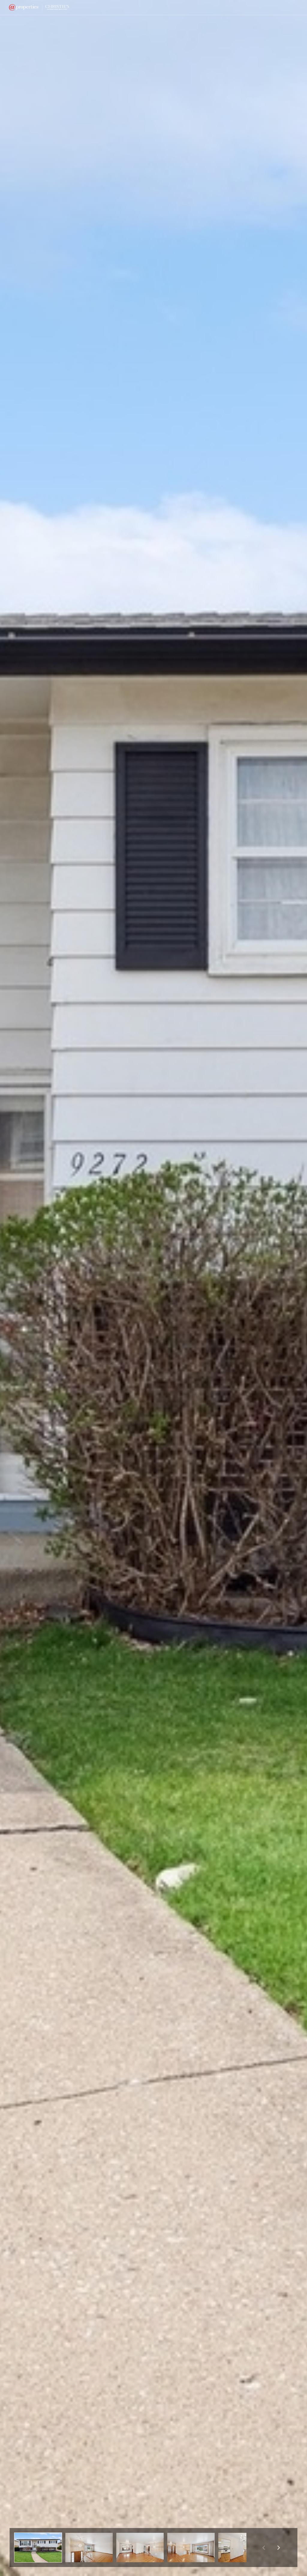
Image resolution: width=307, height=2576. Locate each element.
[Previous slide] (264, 2548)
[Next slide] (279, 2548)
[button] (38, 2548)
